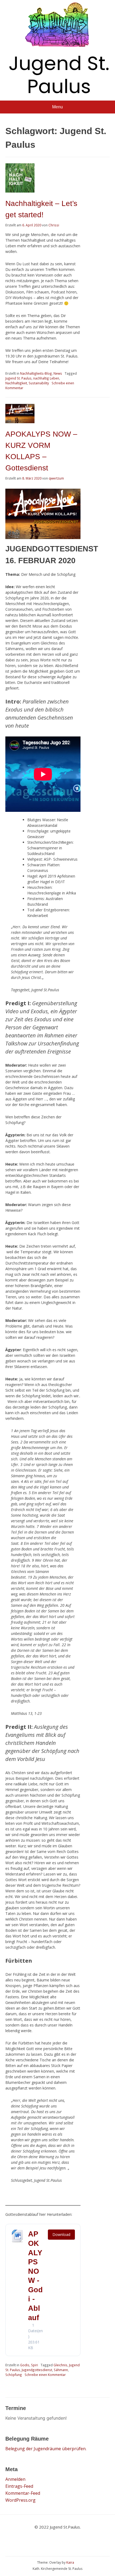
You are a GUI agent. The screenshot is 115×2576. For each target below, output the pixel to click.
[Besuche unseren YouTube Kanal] (70, 2541)
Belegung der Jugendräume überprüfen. (46, 2449)
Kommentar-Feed (23, 2493)
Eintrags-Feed (19, 2486)
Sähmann (61, 2370)
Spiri (34, 2365)
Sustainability (39, 383)
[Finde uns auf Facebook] (54, 2541)
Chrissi (54, 225)
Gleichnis (60, 2365)
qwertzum (56, 478)
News (58, 373)
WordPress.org (20, 2500)
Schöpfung (14, 2375)
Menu (57, 107)
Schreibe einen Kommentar (45, 2375)
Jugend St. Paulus (59, 75)
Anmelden (15, 2479)
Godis (25, 2365)
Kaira (70, 2562)
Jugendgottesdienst (37, 2370)
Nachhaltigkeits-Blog (36, 373)
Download (61, 2234)
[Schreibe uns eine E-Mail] (38, 2541)
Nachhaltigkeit (16, 383)
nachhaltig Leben (46, 378)
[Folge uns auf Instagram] (86, 2541)
